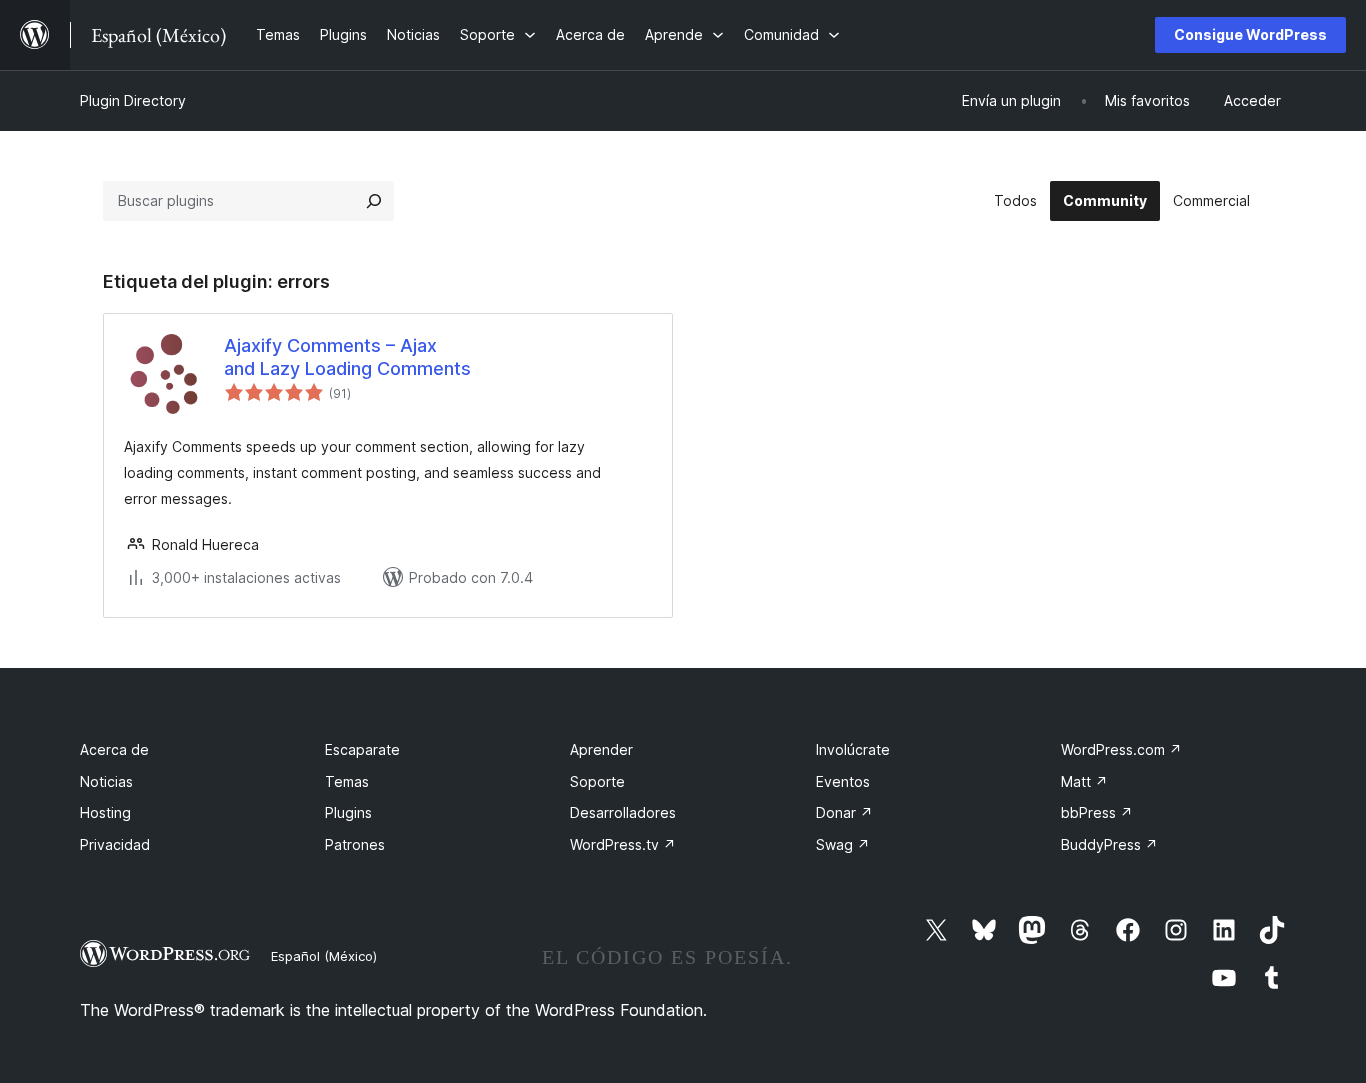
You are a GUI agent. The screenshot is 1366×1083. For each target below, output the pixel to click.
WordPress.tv (623, 844)
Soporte (597, 781)
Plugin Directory (133, 100)
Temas (347, 781)
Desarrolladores (623, 812)
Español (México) (324, 956)
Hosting (105, 812)
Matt (1084, 781)
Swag (843, 844)
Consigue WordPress (1250, 34)
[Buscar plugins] (374, 201)
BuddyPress (1109, 844)
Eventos (843, 781)
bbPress (1097, 812)
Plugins (348, 812)
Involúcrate (853, 749)
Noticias (106, 781)
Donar (844, 812)
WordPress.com (1121, 749)
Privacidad (115, 844)
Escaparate (362, 749)
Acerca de (114, 749)
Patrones (355, 844)
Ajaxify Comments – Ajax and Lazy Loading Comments (347, 357)
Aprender (601, 749)
